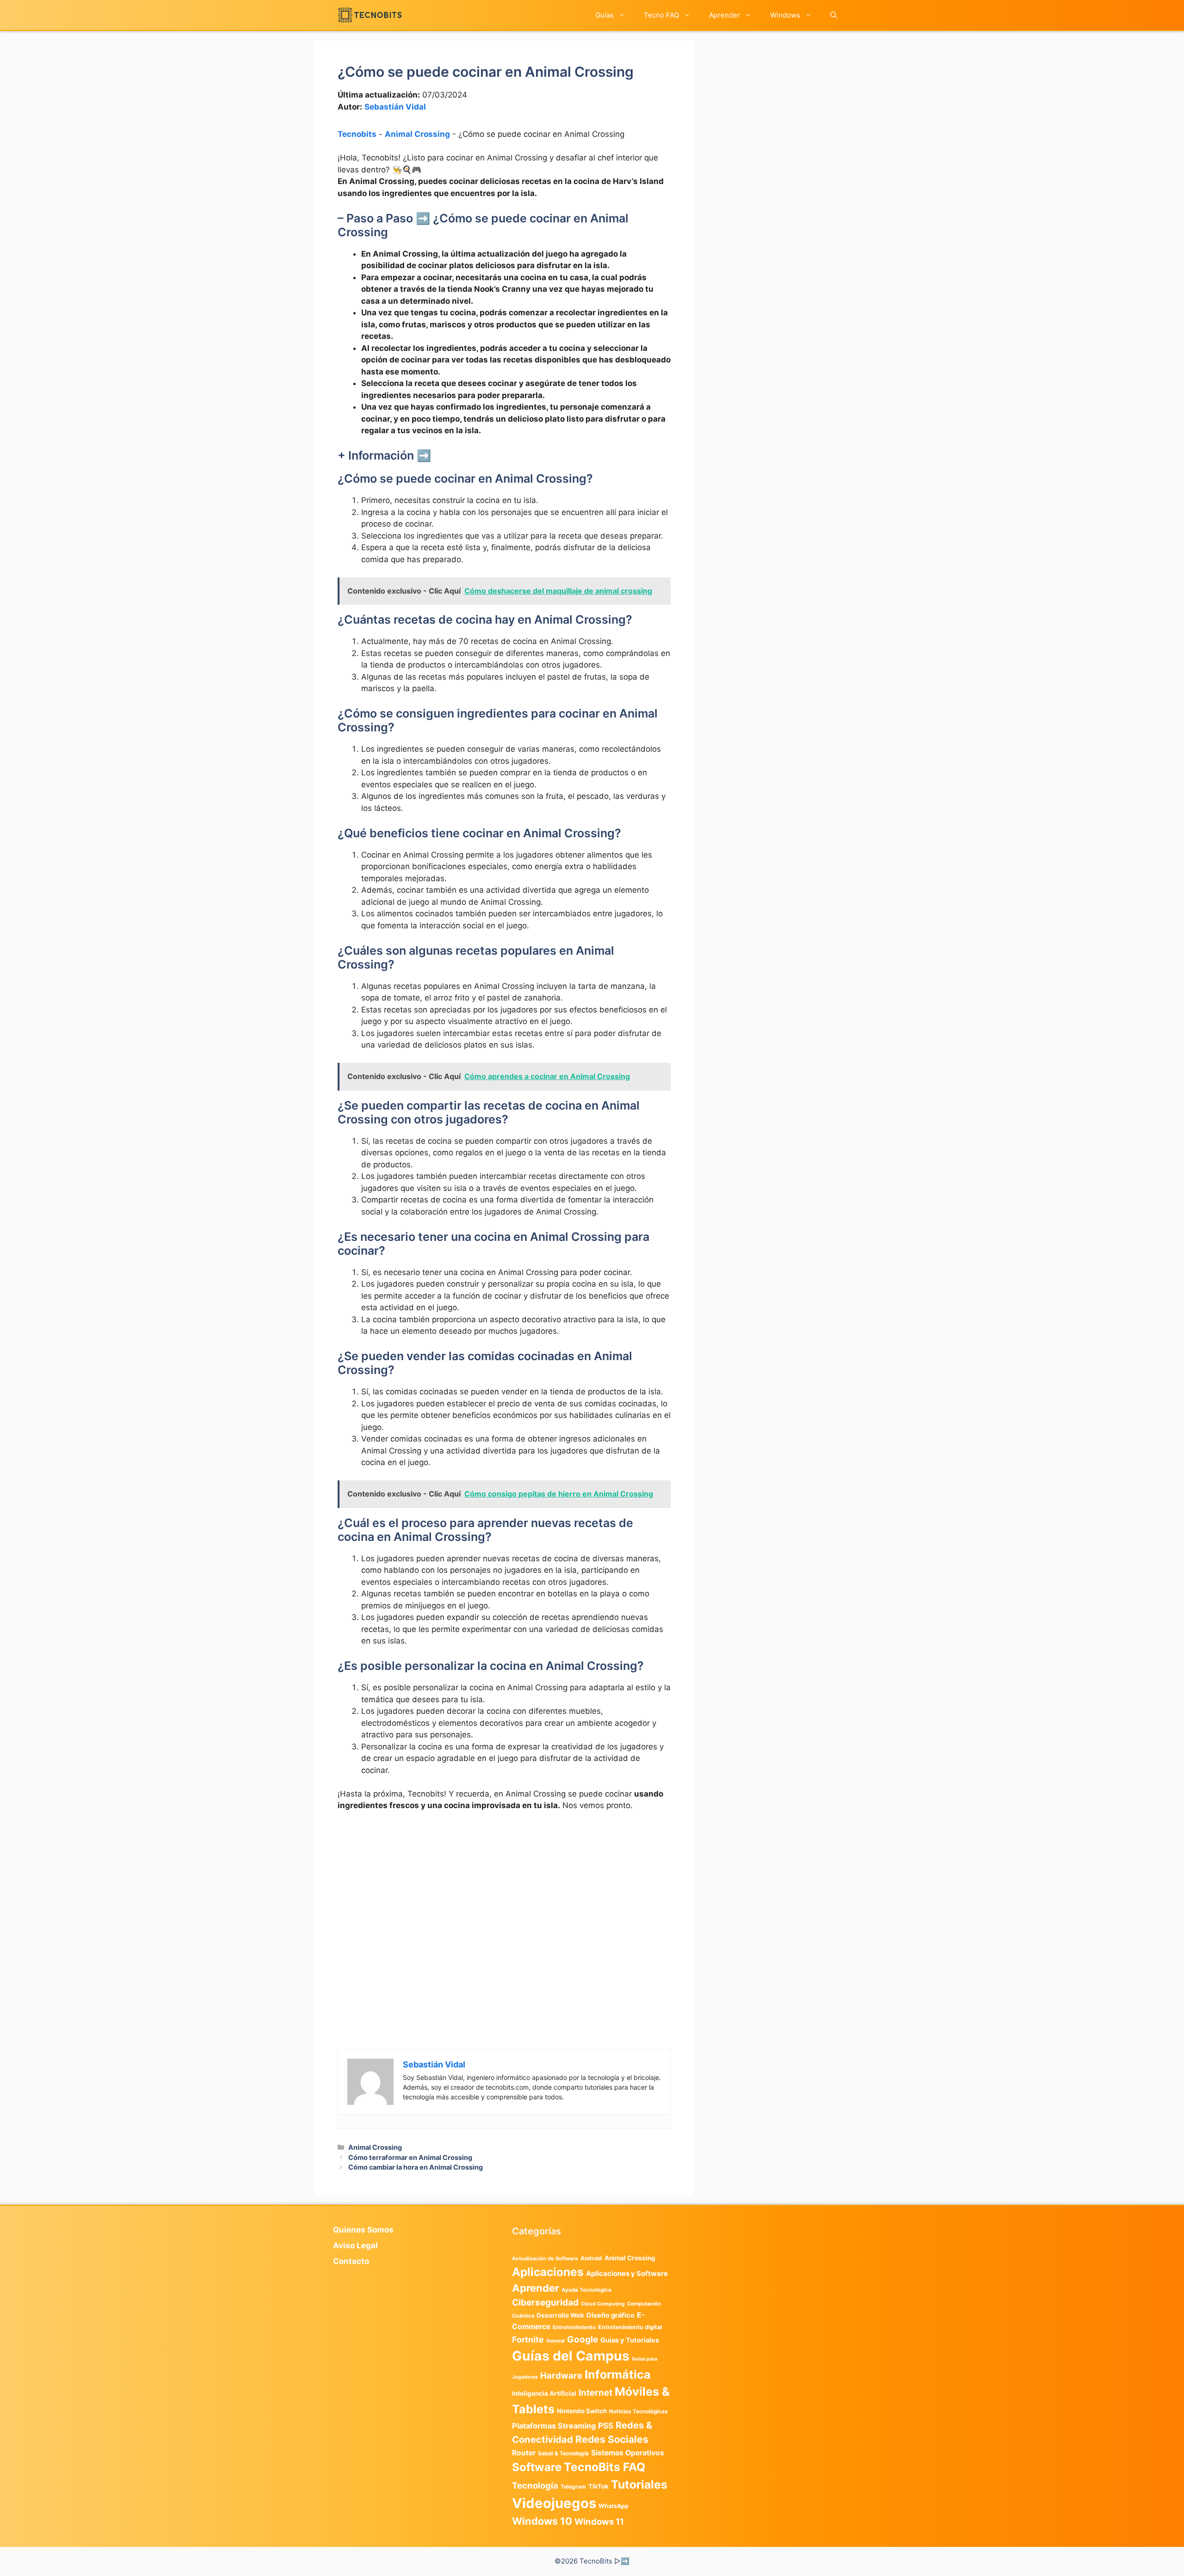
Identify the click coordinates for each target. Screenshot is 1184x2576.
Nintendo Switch (582, 2411)
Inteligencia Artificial (544, 2393)
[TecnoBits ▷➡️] (370, 15)
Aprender (725, 15)
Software (537, 2467)
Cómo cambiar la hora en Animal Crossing (416, 2167)
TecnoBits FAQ (604, 2467)
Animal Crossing (417, 134)
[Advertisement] (504, 1888)
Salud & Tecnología (563, 2453)
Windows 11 (599, 2521)
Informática (618, 2374)
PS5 (606, 2426)
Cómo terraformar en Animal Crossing (410, 2157)
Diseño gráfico (610, 2315)
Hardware (561, 2375)
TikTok (598, 2486)
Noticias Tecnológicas (638, 2411)
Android (591, 2258)
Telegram (573, 2487)
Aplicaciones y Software (627, 2274)
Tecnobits (357, 134)
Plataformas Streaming (554, 2426)
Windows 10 (542, 2521)
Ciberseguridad (545, 2302)
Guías (604, 15)
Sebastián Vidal (395, 107)
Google (583, 2339)
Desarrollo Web (560, 2315)
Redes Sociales (612, 2439)
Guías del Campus (571, 2356)
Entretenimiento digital (630, 2327)
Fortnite (528, 2340)
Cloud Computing (603, 2304)
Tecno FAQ (661, 15)
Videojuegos (554, 2503)
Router (524, 2453)
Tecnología (535, 2485)
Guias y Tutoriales (630, 2340)
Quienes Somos (363, 2230)
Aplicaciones (548, 2272)
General (555, 2341)
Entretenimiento (574, 2327)
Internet (595, 2393)
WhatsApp (614, 2506)
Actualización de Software (545, 2258)
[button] (834, 15)
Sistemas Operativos (628, 2453)
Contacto (351, 2261)
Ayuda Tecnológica (586, 2290)
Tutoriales (639, 2484)
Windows (785, 15)
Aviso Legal (355, 2245)
